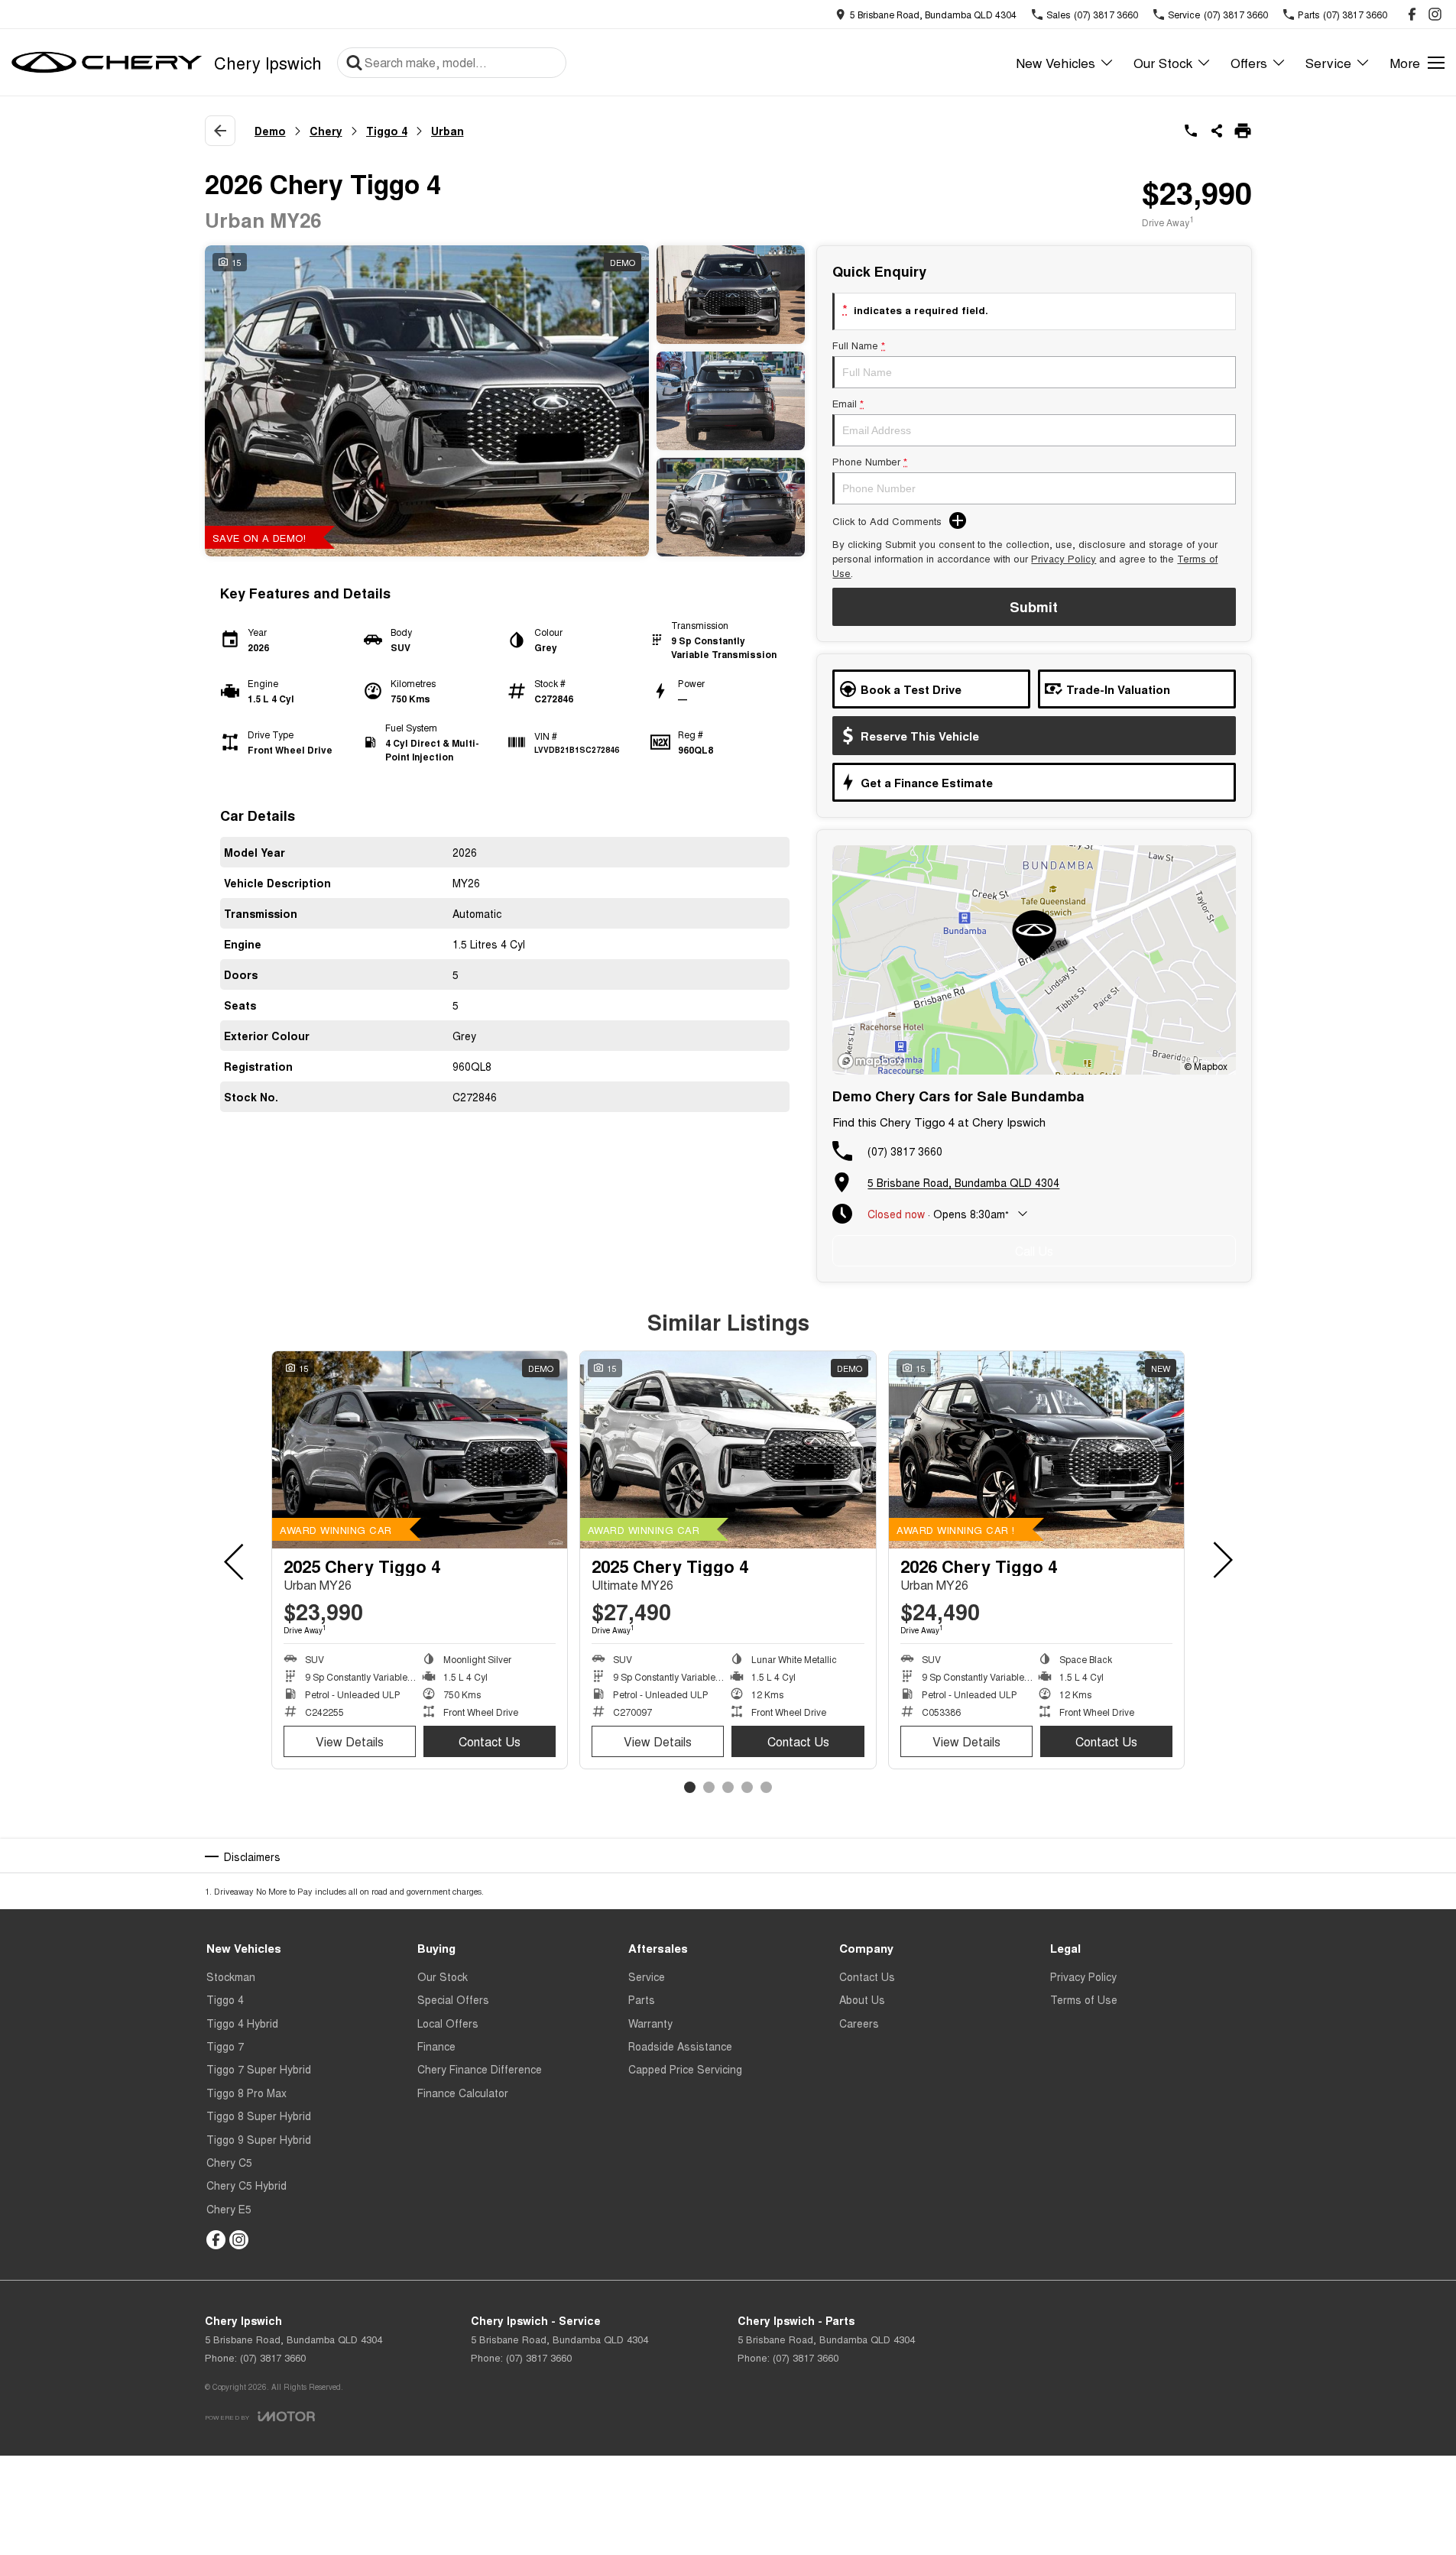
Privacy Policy (1064, 558)
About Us (862, 1999)
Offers (1249, 62)
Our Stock (1163, 62)
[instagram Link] (1435, 14)
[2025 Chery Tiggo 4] (420, 1450)
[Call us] (1191, 131)
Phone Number (870, 461)
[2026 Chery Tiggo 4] (1036, 1450)
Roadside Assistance (680, 2046)
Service (1328, 62)
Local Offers (448, 2023)
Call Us (1034, 1251)
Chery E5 (229, 2209)
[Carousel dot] (690, 1787)
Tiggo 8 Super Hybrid (259, 2116)
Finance (436, 2046)
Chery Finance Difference (480, 2069)
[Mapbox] (874, 1061)
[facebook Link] (1412, 14)
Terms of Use (1084, 1999)
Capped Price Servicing (685, 2069)
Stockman (231, 1976)
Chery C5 (229, 2162)
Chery (326, 131)
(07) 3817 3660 (905, 1151)
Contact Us (490, 1741)
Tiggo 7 (225, 2046)
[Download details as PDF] (1243, 131)
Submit (1034, 607)
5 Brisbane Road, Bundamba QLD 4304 (963, 1182)
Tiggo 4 (387, 131)
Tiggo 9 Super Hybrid (259, 2139)
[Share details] (1217, 131)
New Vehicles (1056, 62)
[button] (505, 401)
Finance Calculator (463, 2093)
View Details (350, 1741)
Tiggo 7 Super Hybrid (259, 2069)
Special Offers (453, 1999)
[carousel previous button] (235, 1560)
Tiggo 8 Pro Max (246, 2093)
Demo (270, 131)
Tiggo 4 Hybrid (242, 2023)
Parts (642, 1999)
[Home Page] (107, 63)
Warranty (650, 2023)
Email (848, 403)
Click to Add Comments (887, 521)
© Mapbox (1206, 1066)
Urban (448, 131)
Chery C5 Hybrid (246, 2185)
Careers (859, 2023)
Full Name (859, 345)
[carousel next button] (1221, 1560)
